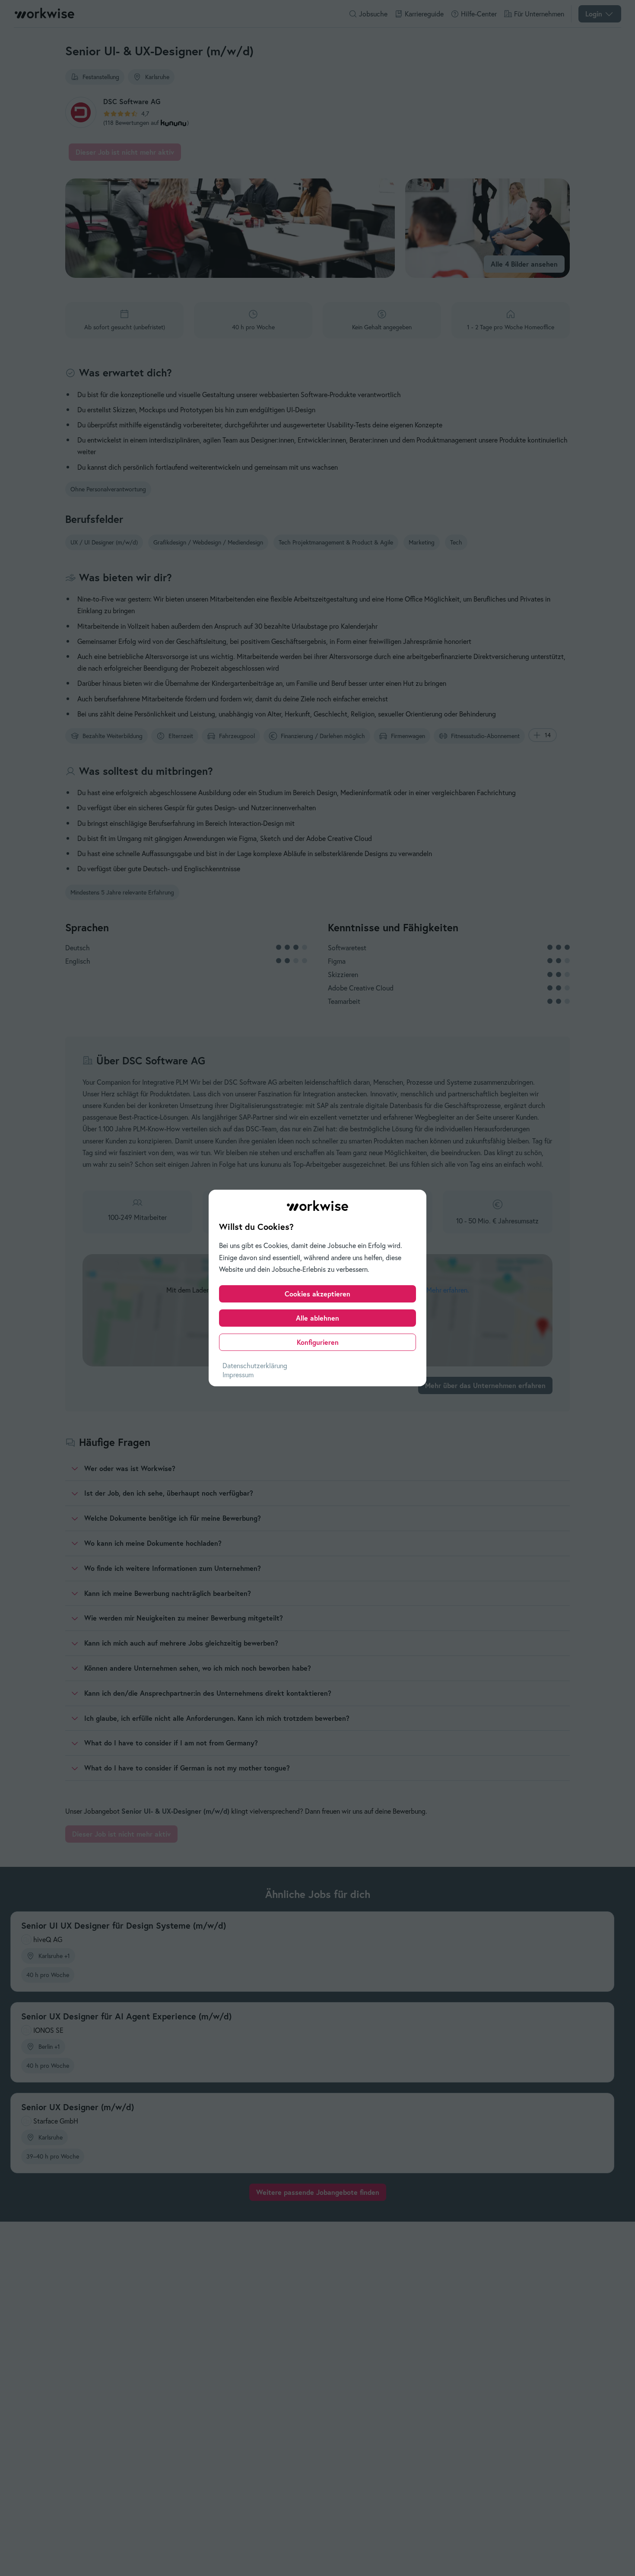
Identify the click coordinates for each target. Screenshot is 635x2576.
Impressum (238, 1375)
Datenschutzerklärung (255, 1366)
